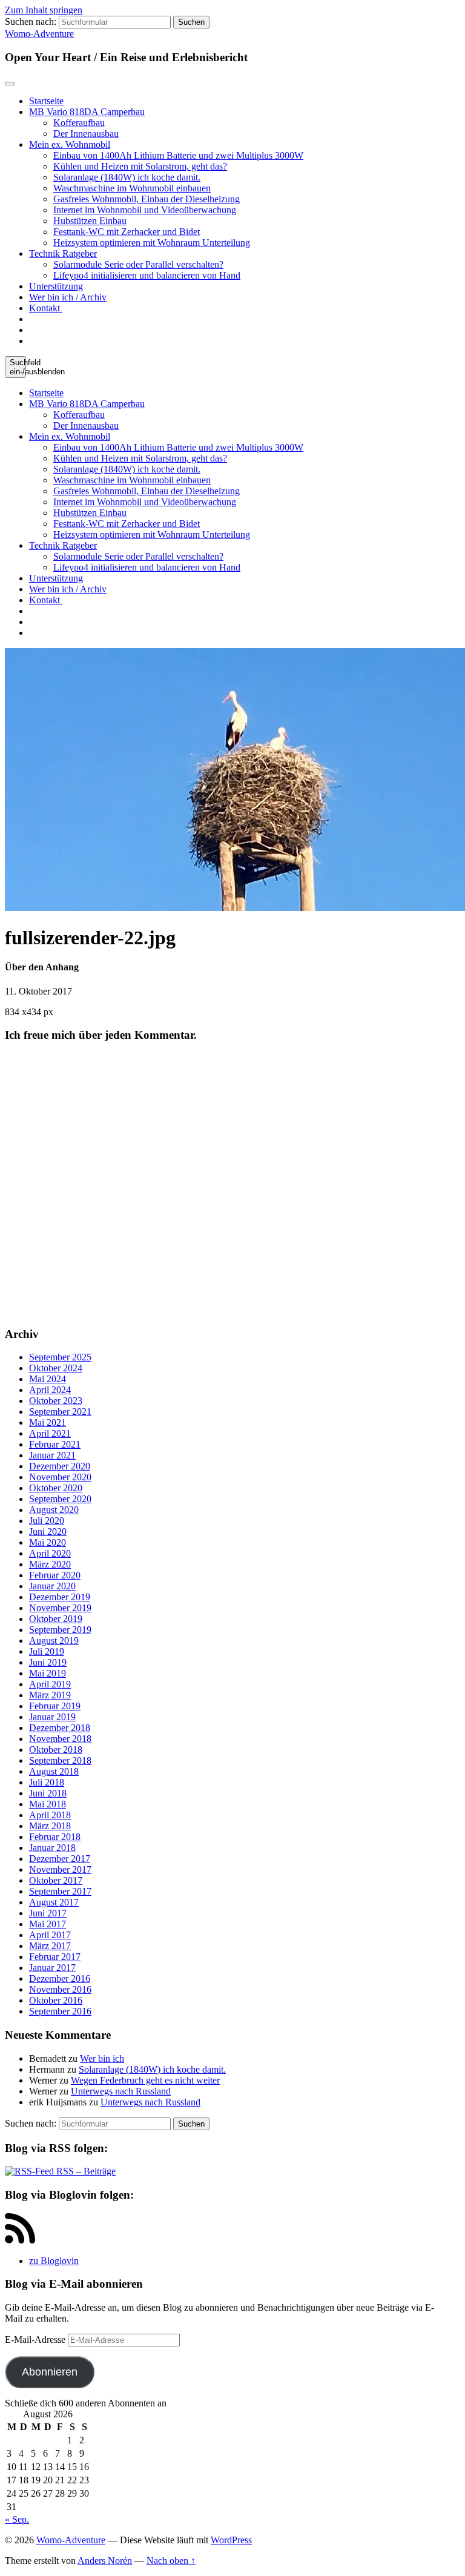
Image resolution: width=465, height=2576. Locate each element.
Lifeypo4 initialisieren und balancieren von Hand (147, 275)
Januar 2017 (52, 1968)
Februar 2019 (55, 1706)
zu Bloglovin (54, 2261)
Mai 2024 (48, 1379)
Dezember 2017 (60, 1859)
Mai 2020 (48, 1542)
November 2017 (60, 1869)
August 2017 (54, 1902)
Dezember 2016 (60, 1978)
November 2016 (60, 1989)
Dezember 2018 (60, 1728)
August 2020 (54, 1510)
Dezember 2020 (60, 1466)
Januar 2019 (52, 1717)
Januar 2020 (52, 1586)
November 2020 (60, 1477)
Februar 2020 (55, 1575)
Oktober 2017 (56, 1880)
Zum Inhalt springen (44, 10)
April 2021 (50, 1433)
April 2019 (50, 1684)
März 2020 (50, 1564)
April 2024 (50, 1390)
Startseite (46, 101)
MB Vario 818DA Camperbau (87, 112)
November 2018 (60, 1739)
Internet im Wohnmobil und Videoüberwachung (145, 210)
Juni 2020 (48, 1531)
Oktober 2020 (56, 1488)
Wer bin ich (102, 2058)
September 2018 (60, 1760)
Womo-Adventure (39, 34)
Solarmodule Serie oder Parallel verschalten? (138, 264)
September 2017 (60, 1891)
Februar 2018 (55, 1837)
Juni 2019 (48, 1662)
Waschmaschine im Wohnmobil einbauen (132, 188)
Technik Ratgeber (63, 253)
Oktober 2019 (56, 1619)
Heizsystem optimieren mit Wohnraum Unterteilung (152, 243)
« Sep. (17, 2519)
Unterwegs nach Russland (121, 2091)
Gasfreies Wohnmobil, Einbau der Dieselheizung (147, 199)
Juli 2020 (47, 1521)
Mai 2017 (48, 1924)
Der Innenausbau (86, 134)
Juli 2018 (47, 1782)
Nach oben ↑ (171, 2561)
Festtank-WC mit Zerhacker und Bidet (127, 232)
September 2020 (60, 1499)
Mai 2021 (48, 1422)
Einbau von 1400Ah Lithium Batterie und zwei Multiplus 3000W (178, 155)
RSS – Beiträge (85, 2171)
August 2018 (54, 1771)
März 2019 (50, 1695)
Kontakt (46, 308)
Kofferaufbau (79, 123)
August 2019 (54, 1641)
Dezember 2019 (60, 1597)
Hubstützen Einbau (90, 221)
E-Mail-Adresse (36, 2339)
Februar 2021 (55, 1444)
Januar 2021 (52, 1455)
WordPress (231, 2540)
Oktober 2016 (56, 2000)
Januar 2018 (52, 1848)
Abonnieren (50, 2372)
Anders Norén (105, 2561)
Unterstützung (56, 286)
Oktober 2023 (56, 1401)
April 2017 (50, 1935)
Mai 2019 (48, 1673)
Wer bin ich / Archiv (68, 297)
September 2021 (60, 1412)
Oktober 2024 (56, 1368)
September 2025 (60, 1357)
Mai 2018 (48, 1804)
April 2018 (50, 1815)
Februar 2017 (55, 1957)
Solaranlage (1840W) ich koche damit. (127, 177)
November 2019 (60, 1608)
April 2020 (50, 1553)
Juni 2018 (48, 1793)
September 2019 (60, 1630)
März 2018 (50, 1826)
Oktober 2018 (56, 1750)
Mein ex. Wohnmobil (70, 144)
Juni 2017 (48, 1913)
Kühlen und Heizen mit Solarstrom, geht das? (140, 166)
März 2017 (50, 1946)
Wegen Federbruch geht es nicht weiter (145, 2080)
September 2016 (60, 2011)
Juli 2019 (47, 1651)
